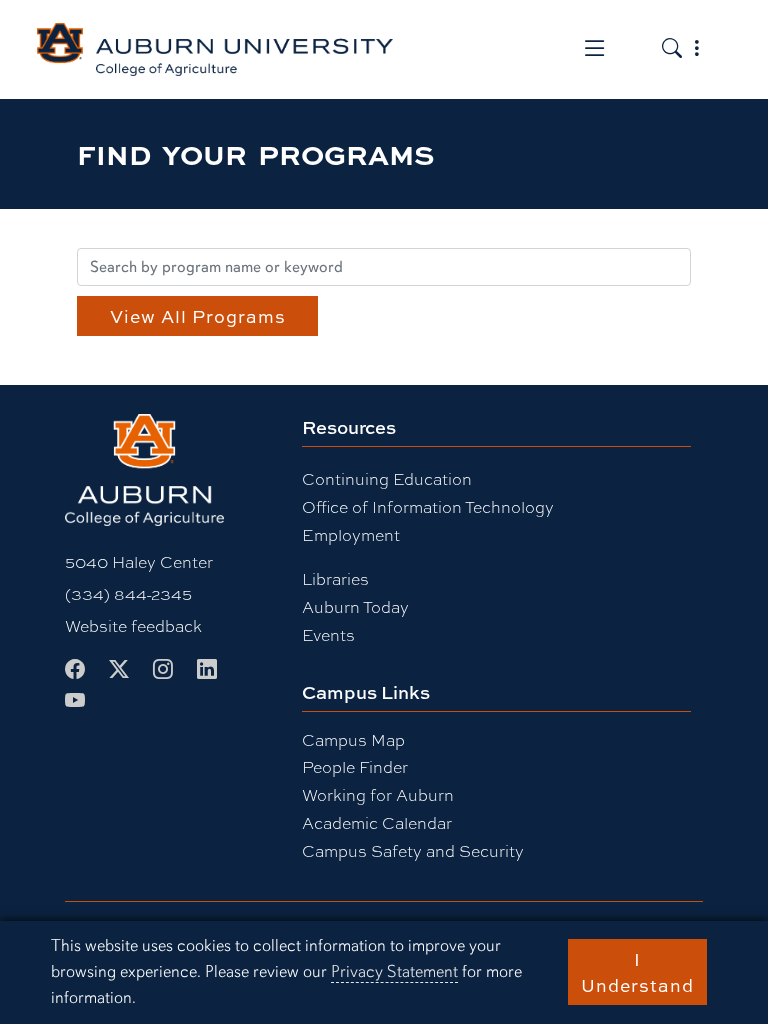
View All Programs (198, 316)
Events (328, 634)
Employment (351, 534)
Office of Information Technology (428, 506)
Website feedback (133, 625)
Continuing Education (387, 478)
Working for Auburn (378, 794)
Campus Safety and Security (413, 850)
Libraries (335, 578)
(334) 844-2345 (128, 593)
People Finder (355, 766)
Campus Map (353, 739)
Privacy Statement (394, 971)
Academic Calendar (377, 822)
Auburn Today (355, 606)
